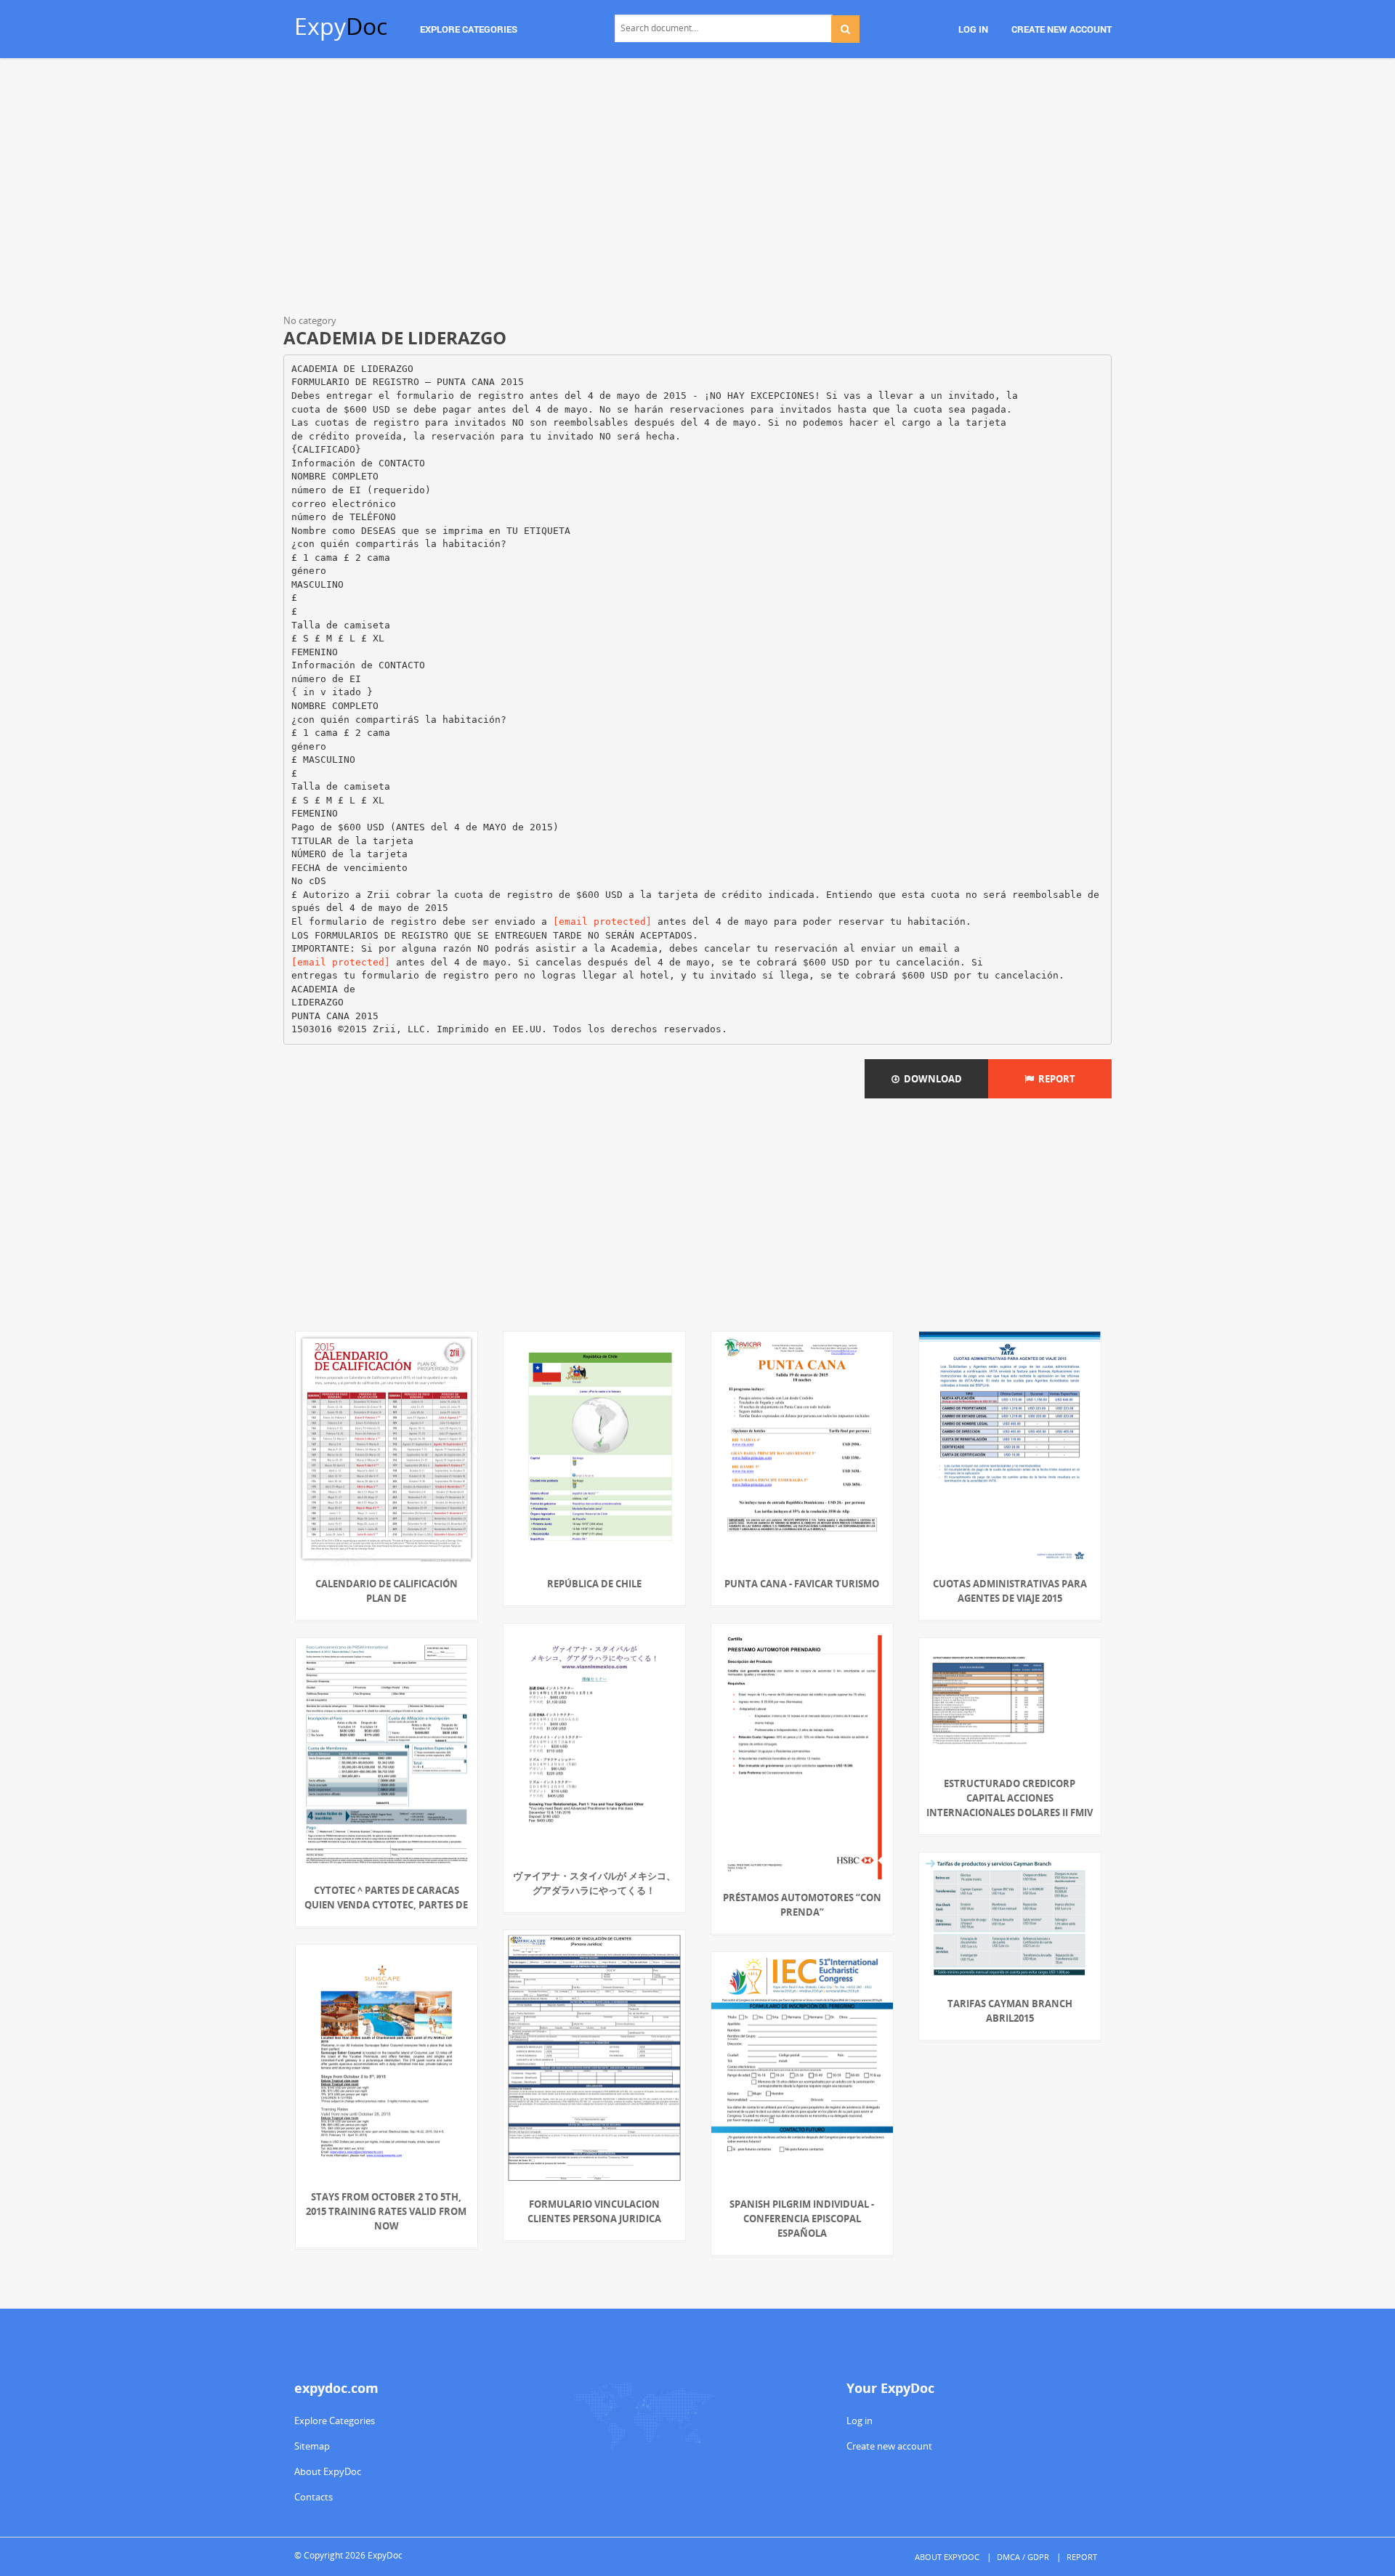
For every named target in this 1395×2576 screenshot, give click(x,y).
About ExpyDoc (328, 2471)
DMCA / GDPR (1023, 2557)
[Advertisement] (697, 189)
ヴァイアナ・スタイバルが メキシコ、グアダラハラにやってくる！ (594, 1883)
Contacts (314, 2497)
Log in (860, 2421)
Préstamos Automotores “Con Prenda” (802, 1905)
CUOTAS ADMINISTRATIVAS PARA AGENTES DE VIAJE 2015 (1010, 1591)
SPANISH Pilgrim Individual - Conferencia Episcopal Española (802, 2219)
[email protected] (602, 922)
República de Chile (594, 1584)
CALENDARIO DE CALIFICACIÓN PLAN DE (387, 1591)
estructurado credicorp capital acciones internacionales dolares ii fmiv (1010, 1798)
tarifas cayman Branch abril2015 (1010, 2011)
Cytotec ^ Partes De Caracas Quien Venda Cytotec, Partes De (386, 1897)
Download (931, 1079)
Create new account (889, 2446)
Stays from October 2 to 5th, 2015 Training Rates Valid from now (386, 2211)
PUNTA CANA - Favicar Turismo (802, 1584)
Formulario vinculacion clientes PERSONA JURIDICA (594, 2211)
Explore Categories (335, 2421)
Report (1055, 1079)
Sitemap (312, 2446)
